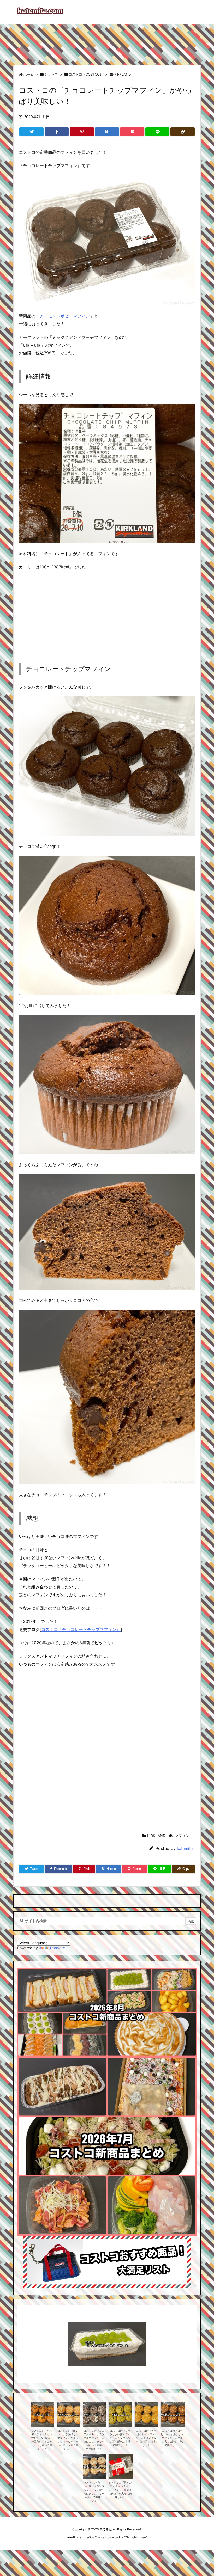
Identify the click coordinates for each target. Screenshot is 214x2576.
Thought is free (135, 2537)
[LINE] (157, 132)
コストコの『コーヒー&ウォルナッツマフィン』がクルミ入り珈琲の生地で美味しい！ (172, 2438)
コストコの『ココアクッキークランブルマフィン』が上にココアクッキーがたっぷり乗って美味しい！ (94, 2440)
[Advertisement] (107, 42)
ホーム (29, 74)
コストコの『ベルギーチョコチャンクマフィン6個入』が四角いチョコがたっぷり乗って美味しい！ (42, 2440)
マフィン (182, 1835)
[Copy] (183, 132)
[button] (26, 2337)
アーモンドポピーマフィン (65, 316)
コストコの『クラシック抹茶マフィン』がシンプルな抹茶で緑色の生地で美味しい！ (120, 2438)
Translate (57, 1948)
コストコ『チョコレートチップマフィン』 (81, 1629)
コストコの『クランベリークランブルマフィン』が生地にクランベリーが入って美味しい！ (94, 2492)
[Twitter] (31, 132)
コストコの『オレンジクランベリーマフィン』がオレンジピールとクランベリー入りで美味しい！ (68, 2440)
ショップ (51, 74)
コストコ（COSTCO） (86, 74)
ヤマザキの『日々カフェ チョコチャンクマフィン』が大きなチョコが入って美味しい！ (120, 2490)
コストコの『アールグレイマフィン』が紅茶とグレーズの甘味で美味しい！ (146, 2438)
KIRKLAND (123, 74)
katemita (185, 1848)
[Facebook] (57, 132)
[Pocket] (132, 132)
